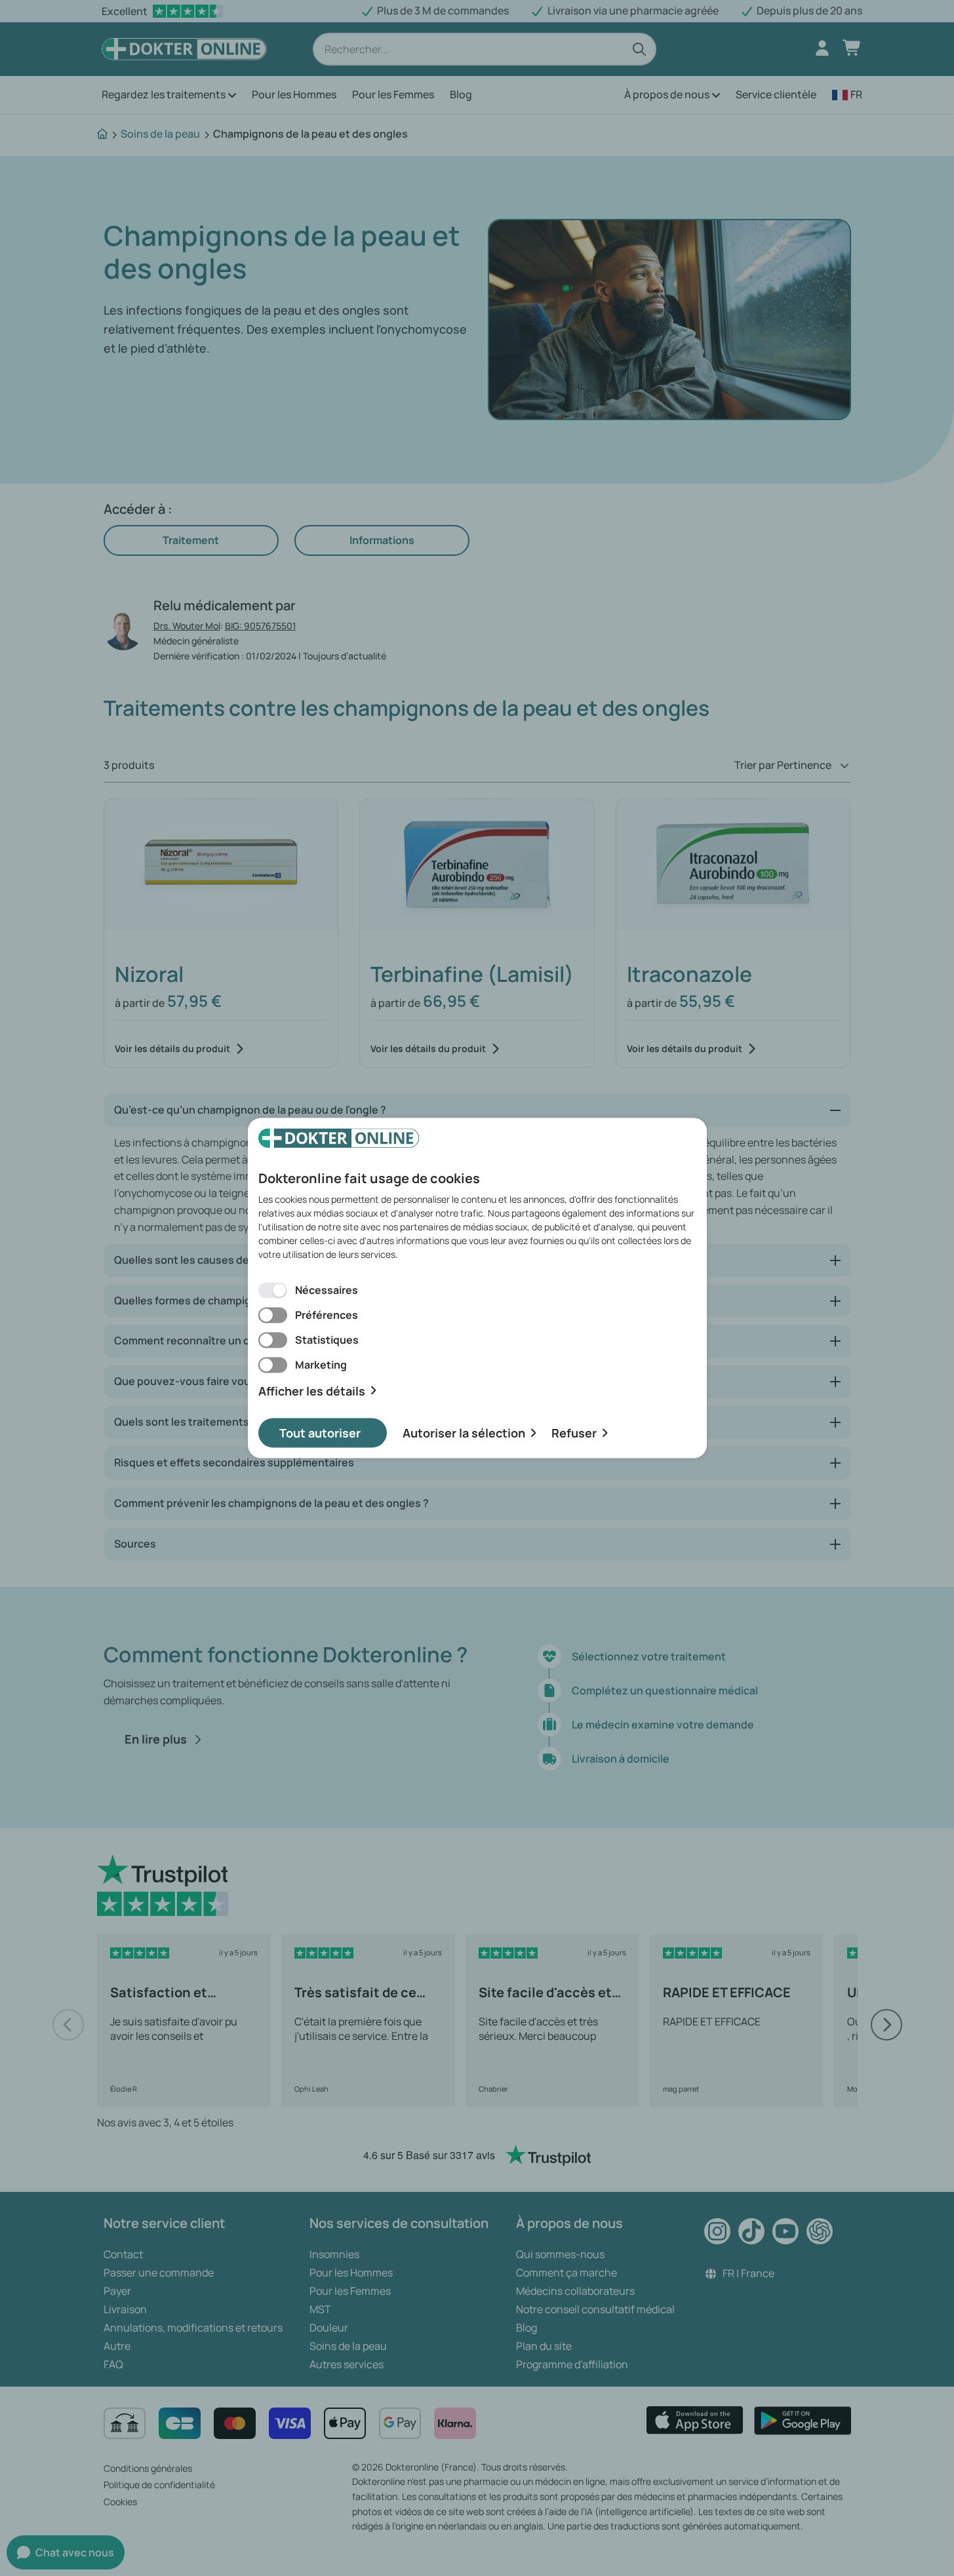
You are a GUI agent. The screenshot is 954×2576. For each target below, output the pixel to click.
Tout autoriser (320, 1433)
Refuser (574, 1433)
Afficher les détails (312, 1391)
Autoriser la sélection (464, 1433)
